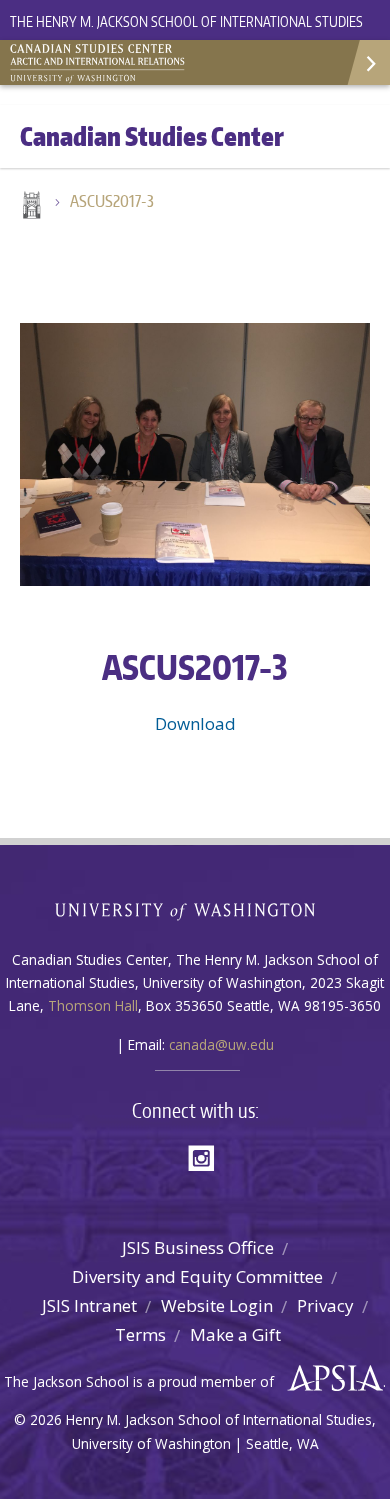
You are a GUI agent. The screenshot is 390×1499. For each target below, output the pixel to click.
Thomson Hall (93, 1005)
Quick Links (367, 62)
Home (30, 207)
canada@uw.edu (221, 1044)
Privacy (325, 1305)
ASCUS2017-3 (112, 201)
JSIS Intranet (89, 1305)
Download (195, 723)
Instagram (208, 1156)
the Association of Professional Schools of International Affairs (330, 1379)
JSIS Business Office (198, 1247)
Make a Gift (235, 1334)
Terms (140, 1334)
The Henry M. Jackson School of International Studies (186, 21)
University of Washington (195, 909)
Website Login (217, 1305)
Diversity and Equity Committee (197, 1276)
